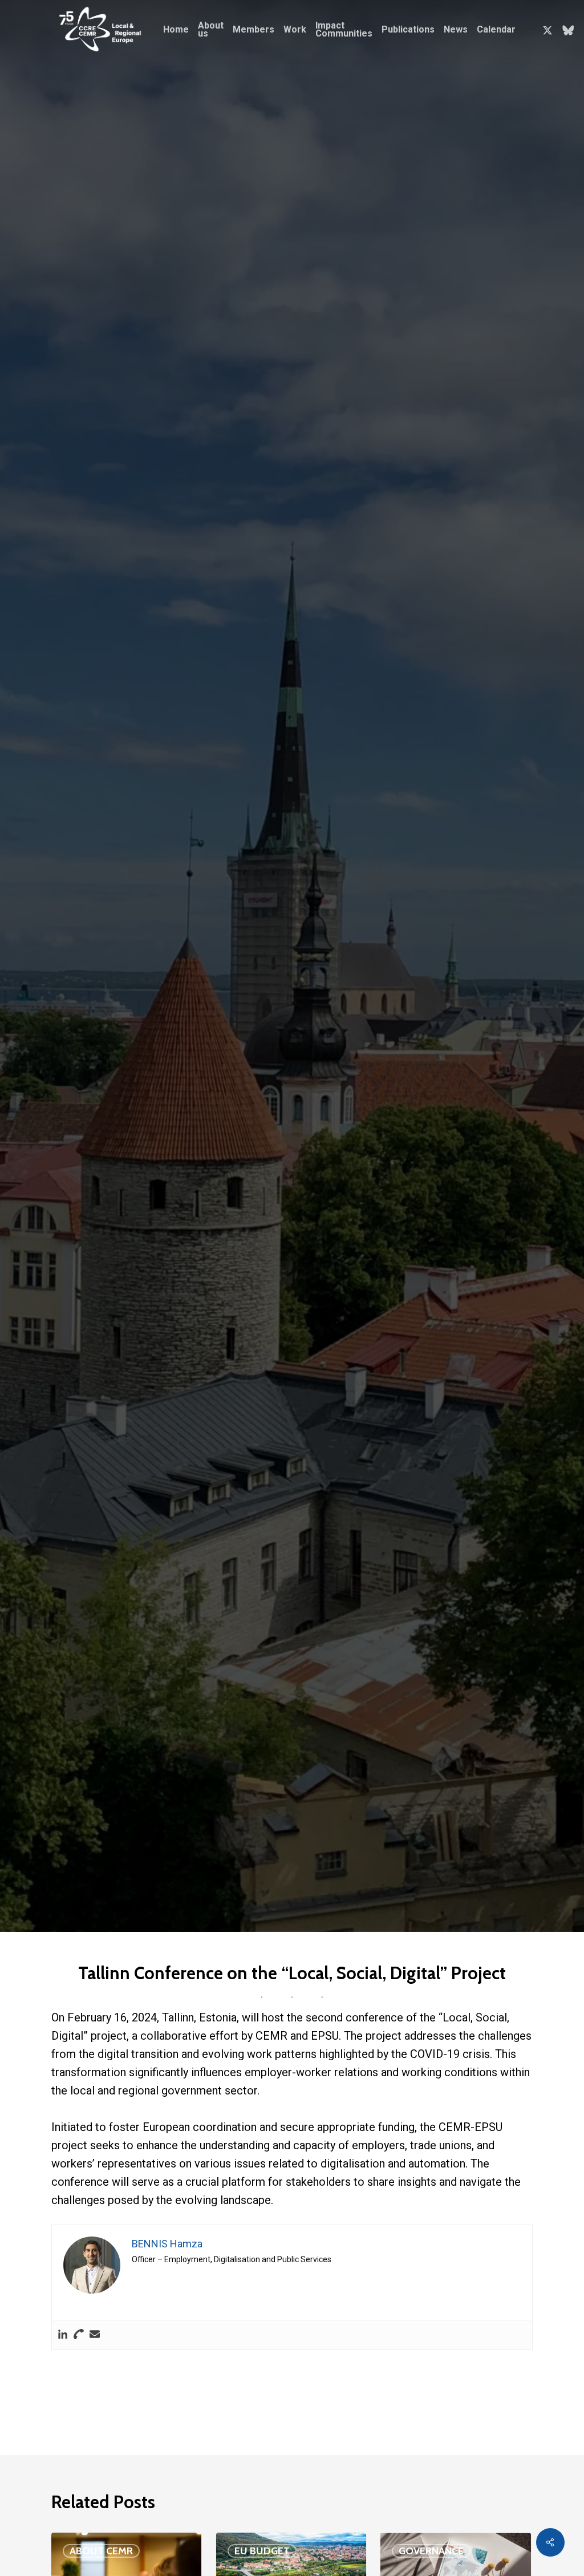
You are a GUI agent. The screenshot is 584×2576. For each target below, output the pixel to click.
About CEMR (101, 2551)
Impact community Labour (187, 1158)
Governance (431, 2551)
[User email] (95, 2335)
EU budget (262, 2551)
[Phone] (79, 2335)
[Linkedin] (63, 2335)
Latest (255, 1158)
